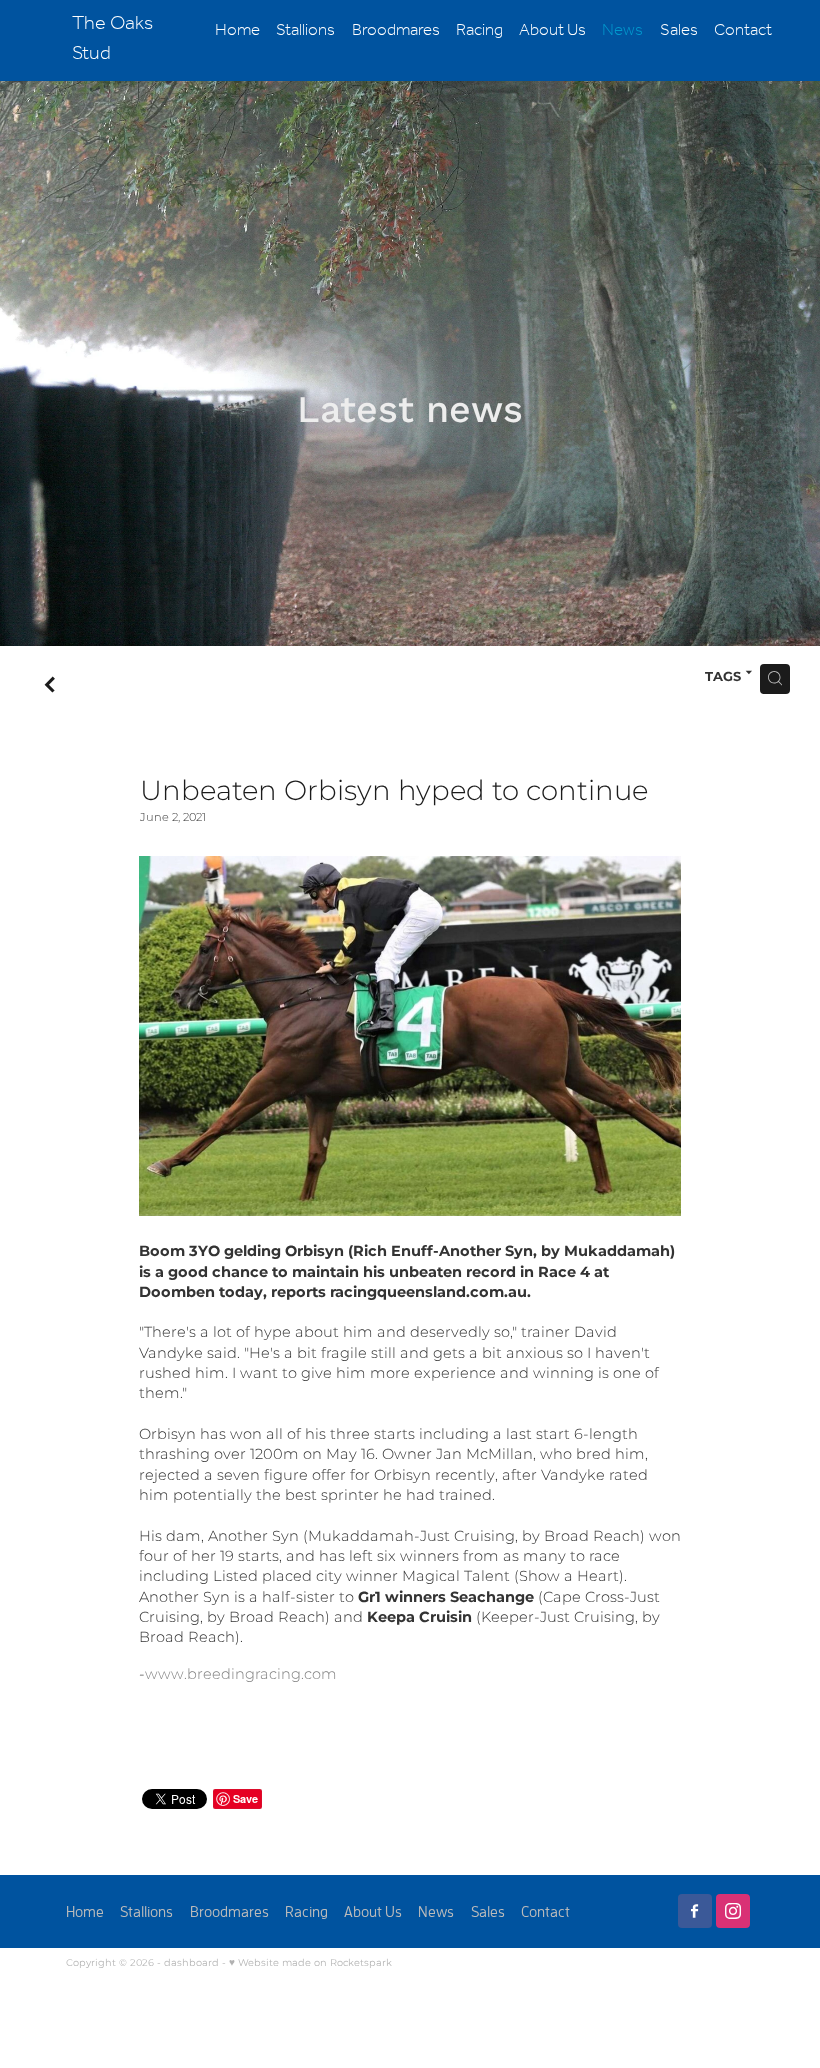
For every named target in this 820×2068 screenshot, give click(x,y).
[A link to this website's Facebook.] (695, 1911)
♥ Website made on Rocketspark (310, 1963)
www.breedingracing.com (241, 1675)
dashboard (191, 1963)
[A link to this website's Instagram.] (733, 1911)
